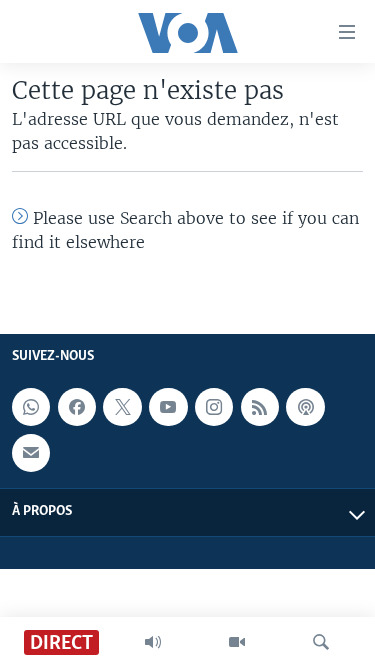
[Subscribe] (31, 453)
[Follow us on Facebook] (77, 407)
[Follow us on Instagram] (214, 407)
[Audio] (153, 642)
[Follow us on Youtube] (168, 407)
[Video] (237, 642)
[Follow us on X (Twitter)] (122, 407)
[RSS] (260, 407)
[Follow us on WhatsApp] (31, 407)
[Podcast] (305, 407)
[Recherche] (321, 642)
